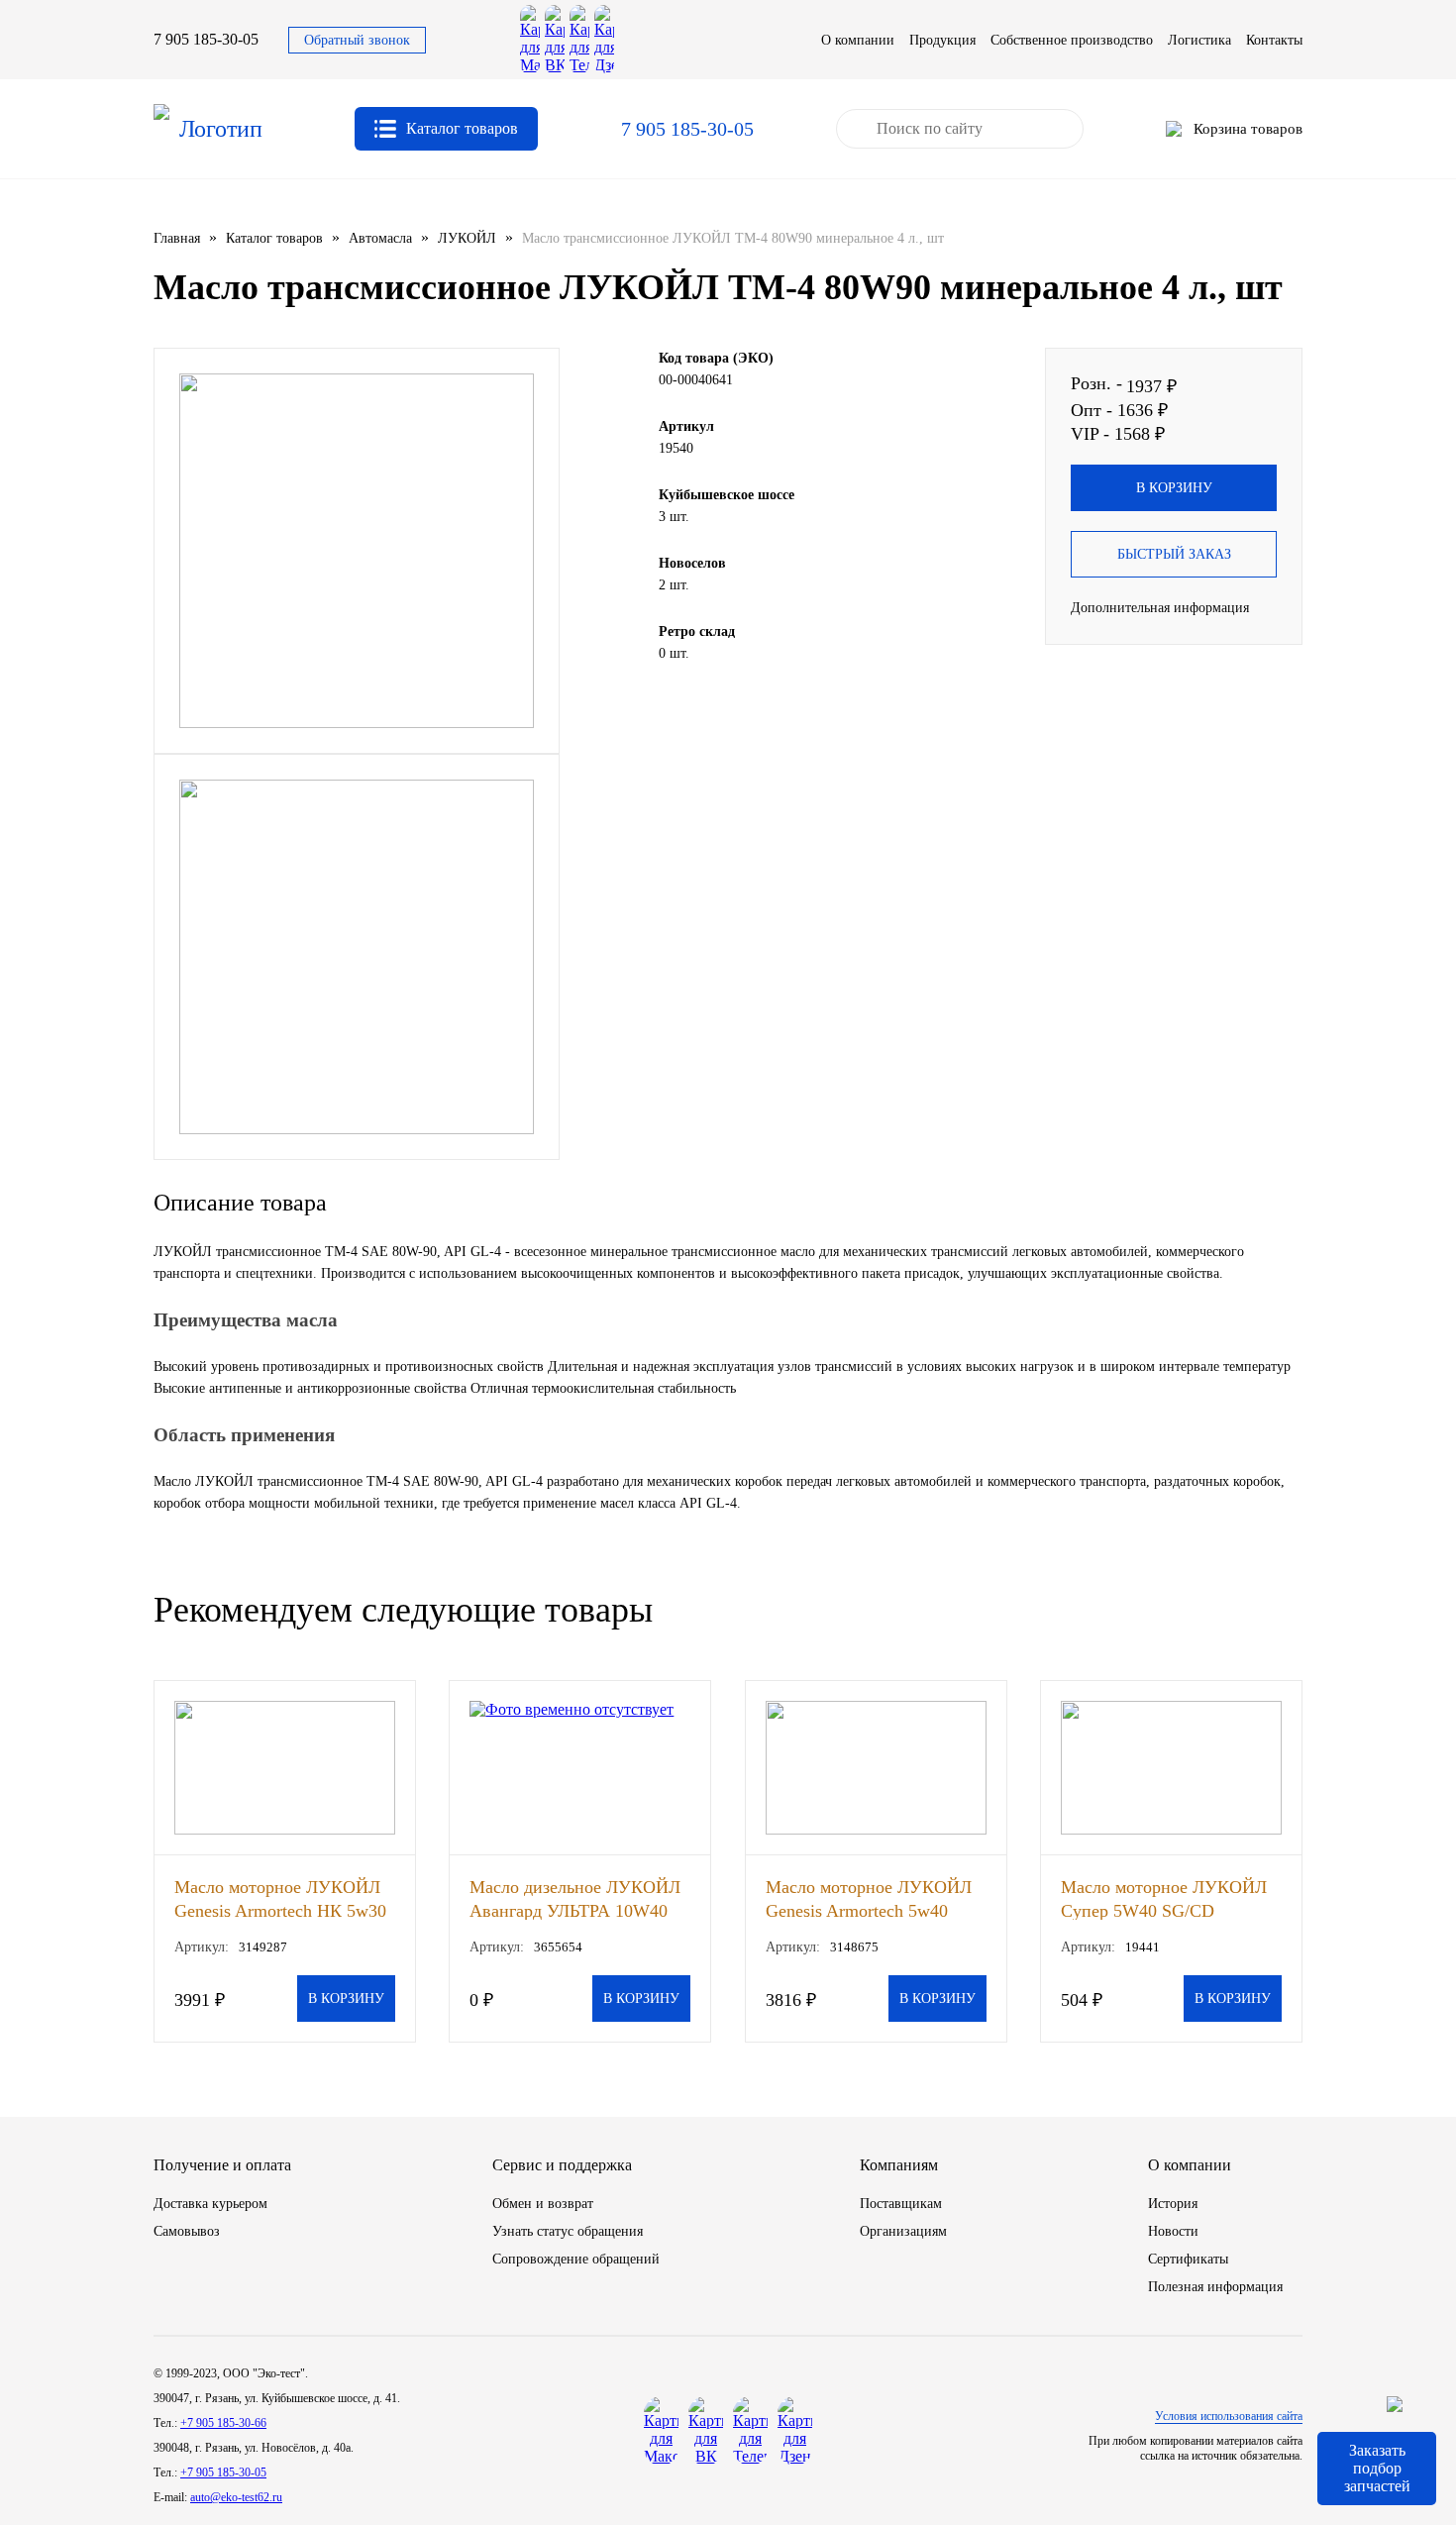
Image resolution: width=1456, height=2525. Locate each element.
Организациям (903, 2231)
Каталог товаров (274, 238)
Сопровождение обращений (576, 2259)
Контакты (1274, 40)
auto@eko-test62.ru (236, 2497)
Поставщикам (901, 2204)
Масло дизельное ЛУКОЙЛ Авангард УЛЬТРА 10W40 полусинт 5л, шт (575, 1898)
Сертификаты (1188, 2259)
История (1173, 2204)
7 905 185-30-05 (206, 39)
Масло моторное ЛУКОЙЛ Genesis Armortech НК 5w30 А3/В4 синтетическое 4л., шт (280, 1898)
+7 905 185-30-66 (223, 2423)
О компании (858, 40)
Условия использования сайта (1229, 2416)
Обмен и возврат (543, 2204)
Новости (1173, 2231)
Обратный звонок (357, 40)
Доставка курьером (210, 2204)
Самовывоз (187, 2231)
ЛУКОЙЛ (467, 238)
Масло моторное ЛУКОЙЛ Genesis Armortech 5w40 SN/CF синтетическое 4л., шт (869, 1898)
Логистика (1199, 40)
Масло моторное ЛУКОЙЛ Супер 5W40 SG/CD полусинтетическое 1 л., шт (1167, 1898)
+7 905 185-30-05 (223, 2472)
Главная (177, 238)
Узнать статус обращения (568, 2231)
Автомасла (380, 238)
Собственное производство (1072, 40)
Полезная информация (1215, 2287)
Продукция (942, 40)
